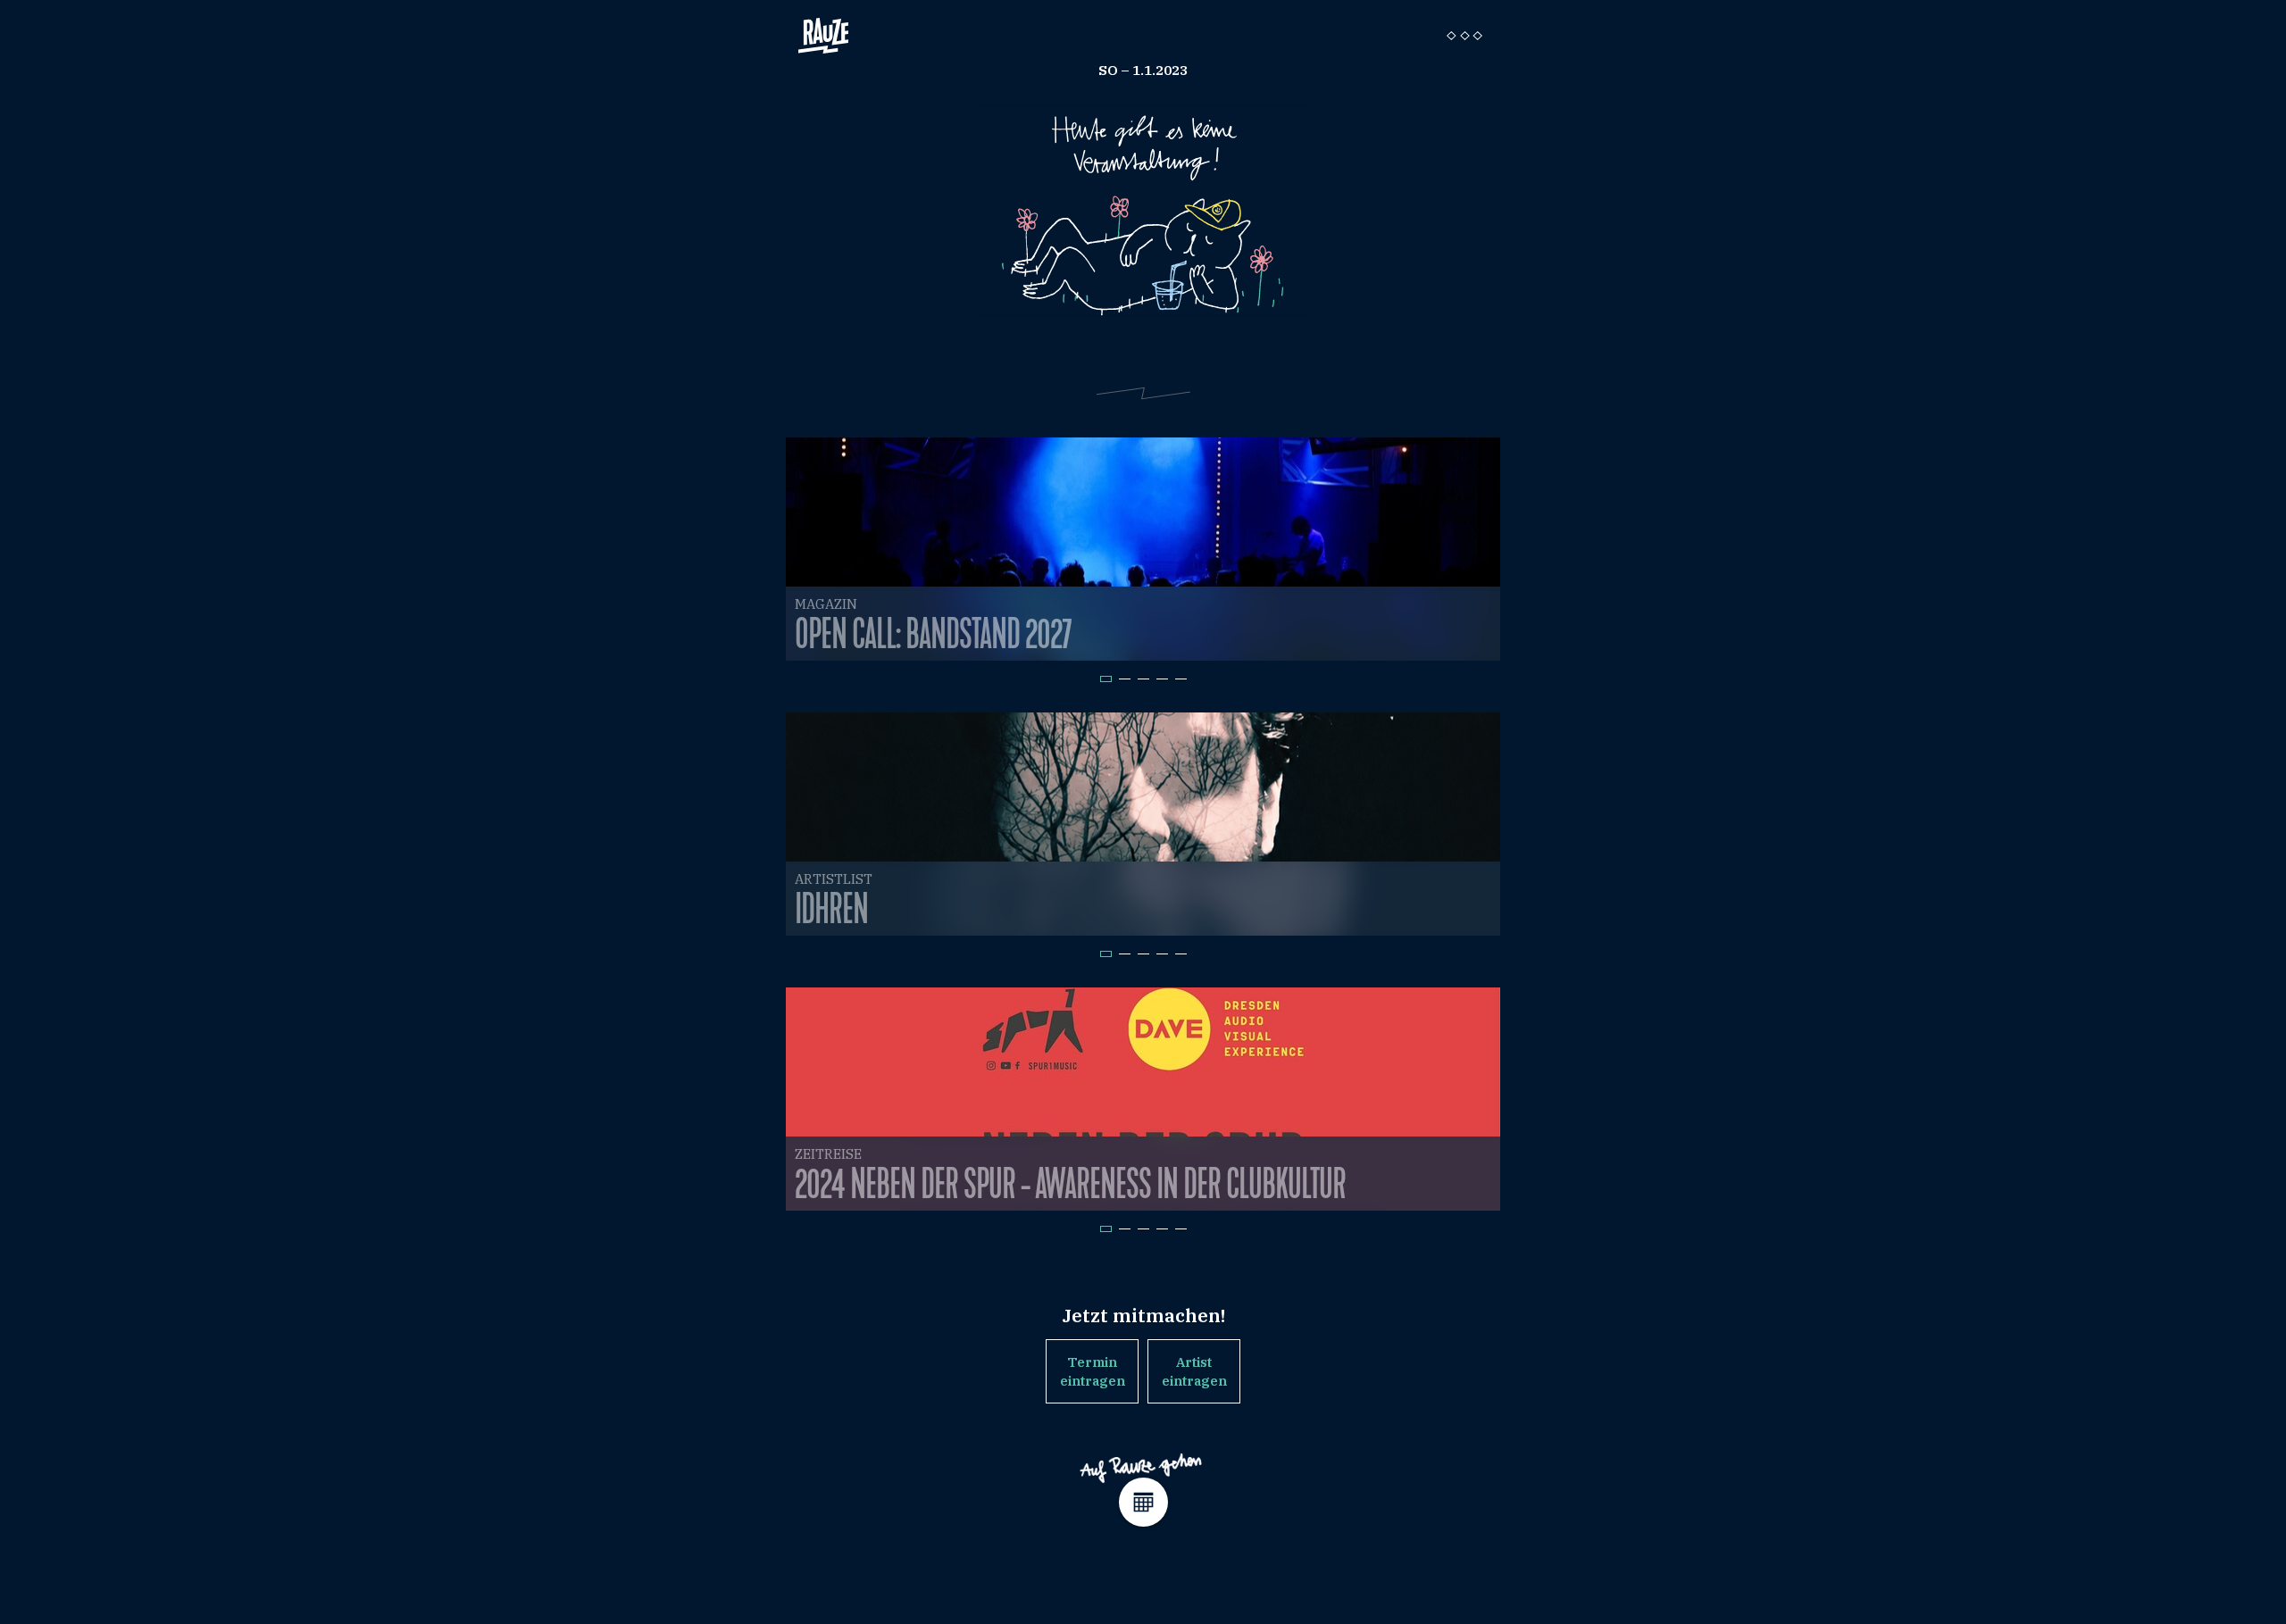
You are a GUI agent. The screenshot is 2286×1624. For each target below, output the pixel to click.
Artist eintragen (1194, 1371)
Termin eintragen (1093, 1371)
